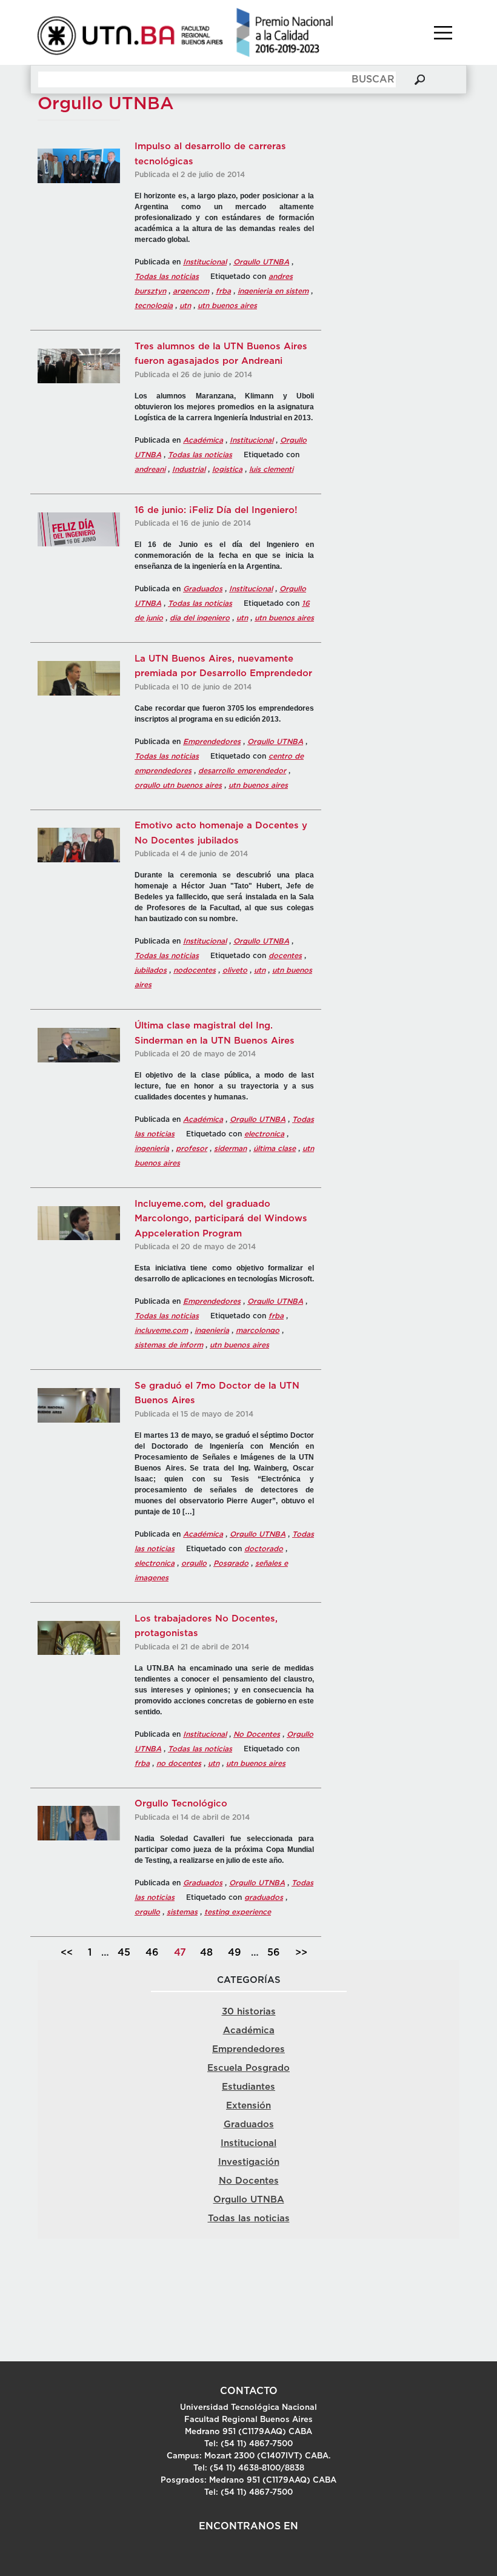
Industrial (189, 469)
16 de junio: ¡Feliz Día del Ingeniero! (216, 510)
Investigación (249, 2162)
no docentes (179, 1763)
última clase (275, 1149)
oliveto (235, 970)
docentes (285, 956)
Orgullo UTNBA (261, 262)
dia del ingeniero (200, 618)
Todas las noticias (167, 277)
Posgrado (231, 1563)
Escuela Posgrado (248, 2068)
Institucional (205, 262)
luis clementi (271, 469)
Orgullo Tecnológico (181, 1804)
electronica (264, 1134)
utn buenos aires (227, 306)
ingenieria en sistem (273, 291)
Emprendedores (212, 742)
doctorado (264, 1549)
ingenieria (152, 1149)
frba (223, 291)
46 (152, 1953)
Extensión (248, 2106)
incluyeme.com (161, 1330)
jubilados (151, 970)
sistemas (182, 1912)
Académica (203, 440)
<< (67, 1953)
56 (274, 1953)
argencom (191, 291)
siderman (230, 1149)
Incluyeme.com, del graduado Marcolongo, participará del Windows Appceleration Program (221, 1219)
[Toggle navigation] (443, 33)
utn (185, 306)
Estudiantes (248, 2087)
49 (235, 1953)
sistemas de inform (169, 1345)
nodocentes (195, 970)
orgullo (194, 1563)
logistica (227, 469)
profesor (192, 1149)
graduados (264, 1897)
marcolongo (258, 1330)
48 (206, 1953)
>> (301, 1953)
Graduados (203, 589)
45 (124, 1953)
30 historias (249, 2012)
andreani (150, 469)
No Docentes (257, 1734)
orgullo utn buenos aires (178, 785)
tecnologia (154, 306)
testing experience (238, 1912)
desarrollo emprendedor (242, 771)
